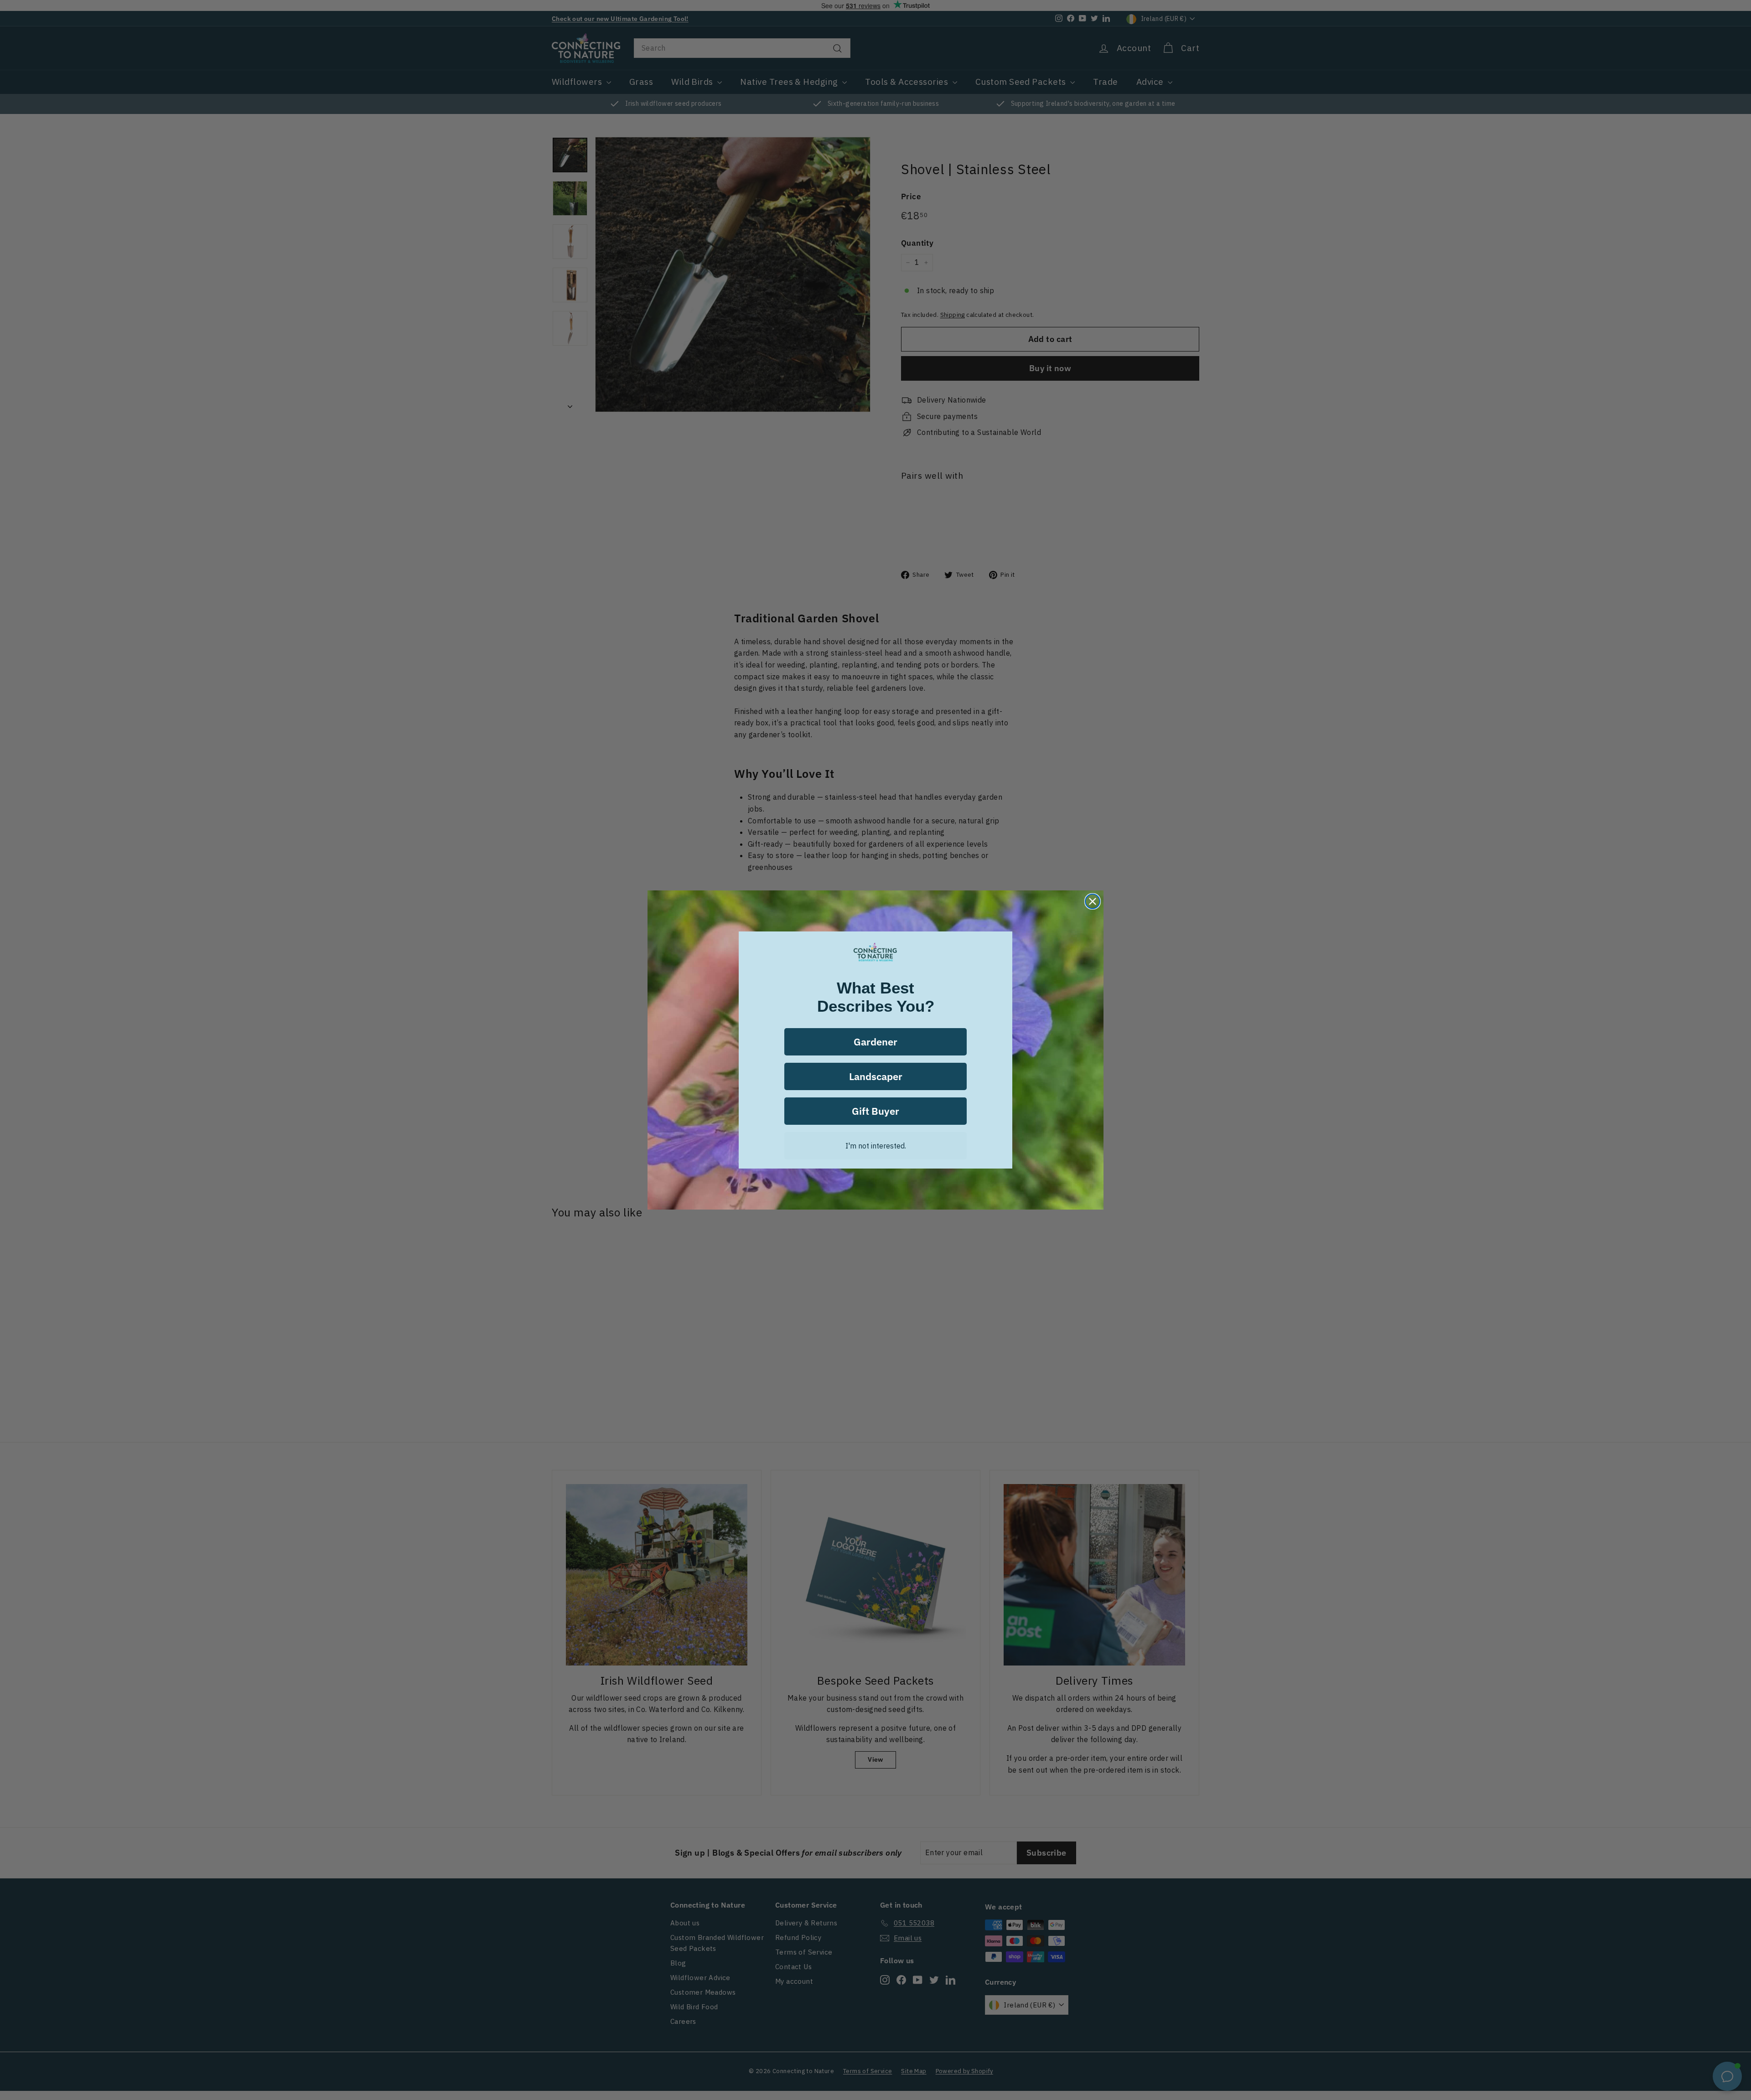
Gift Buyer (875, 1111)
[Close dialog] (1093, 901)
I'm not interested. (876, 1146)
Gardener (875, 1042)
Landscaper (876, 1076)
